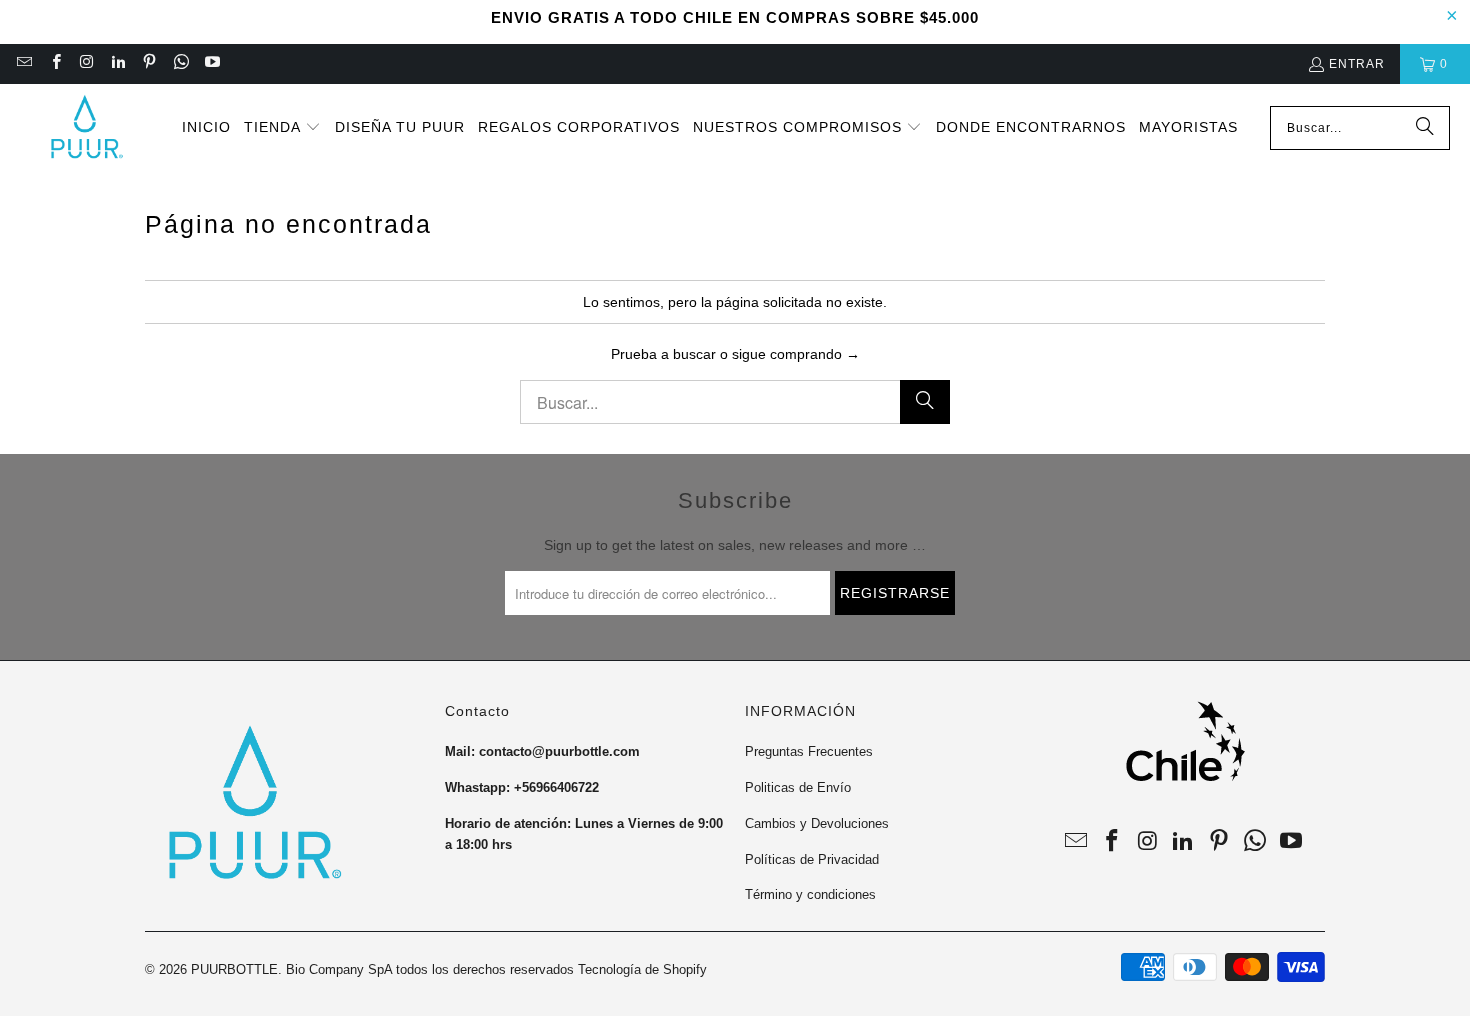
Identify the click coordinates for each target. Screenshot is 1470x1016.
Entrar (1357, 64)
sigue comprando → (796, 354)
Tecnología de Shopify (642, 969)
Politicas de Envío (798, 787)
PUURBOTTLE (234, 969)
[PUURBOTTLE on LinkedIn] (117, 64)
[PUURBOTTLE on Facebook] (54, 64)
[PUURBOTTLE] (85, 128)
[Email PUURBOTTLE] (23, 64)
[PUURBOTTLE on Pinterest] (148, 64)
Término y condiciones (810, 894)
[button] (282, 128)
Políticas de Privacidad (812, 859)
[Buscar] (1425, 128)
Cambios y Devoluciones (817, 823)
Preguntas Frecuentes (809, 751)
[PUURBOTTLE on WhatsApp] (179, 64)
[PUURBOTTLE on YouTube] (211, 64)
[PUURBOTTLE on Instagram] (86, 64)
